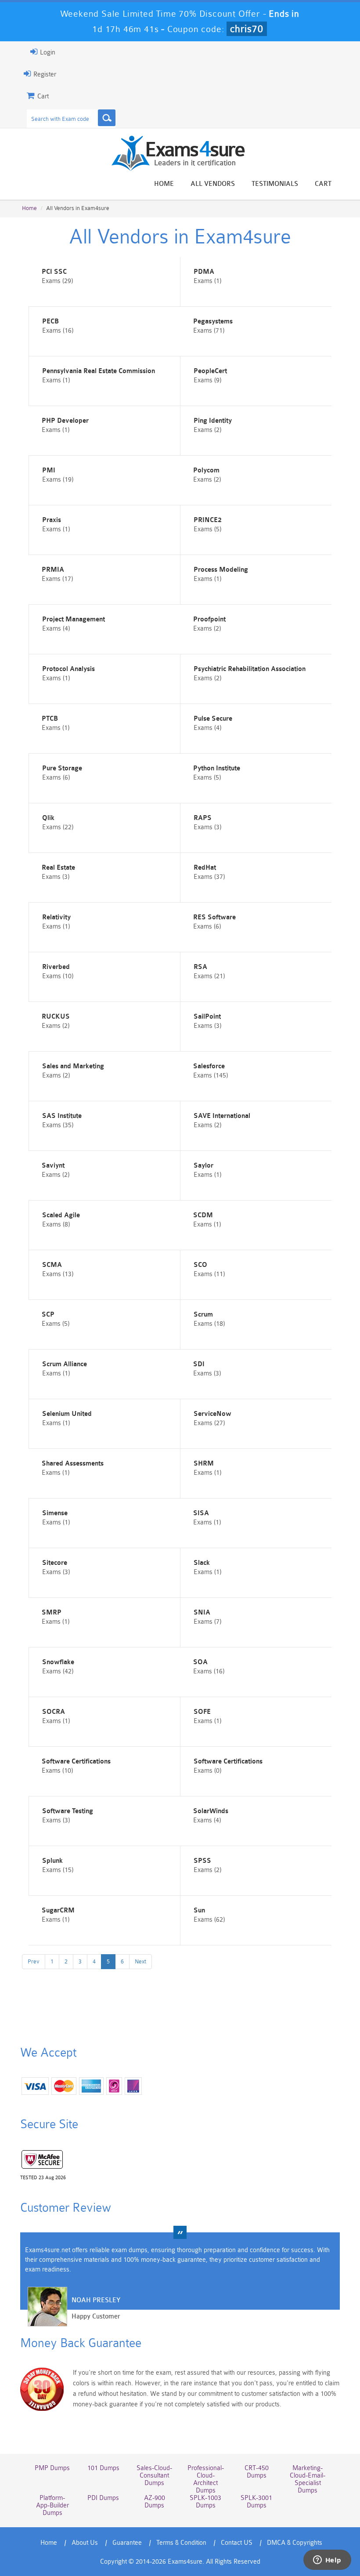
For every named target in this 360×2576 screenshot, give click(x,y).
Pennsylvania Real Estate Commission (99, 371)
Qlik (48, 818)
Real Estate (58, 868)
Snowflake (58, 1662)
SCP (48, 1315)
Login (47, 53)
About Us (85, 2543)
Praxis (52, 520)
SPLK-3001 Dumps (256, 2502)
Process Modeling (221, 570)
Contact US (237, 2543)
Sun (199, 1910)
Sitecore (55, 1563)
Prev (34, 1961)
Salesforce (209, 1066)
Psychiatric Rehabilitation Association (250, 669)
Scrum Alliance (65, 1364)
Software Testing (68, 1811)
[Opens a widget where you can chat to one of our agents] (327, 2561)
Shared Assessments (73, 1464)
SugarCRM (58, 1910)
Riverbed (56, 967)
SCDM (203, 1215)
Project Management (74, 619)
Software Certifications (76, 1761)
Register (44, 74)
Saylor (203, 1166)
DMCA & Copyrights (295, 2543)
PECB (50, 321)
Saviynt (53, 1166)
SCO (200, 1265)
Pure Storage (62, 768)
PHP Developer (65, 421)
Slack (202, 1563)
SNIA (202, 1613)
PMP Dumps (52, 2468)
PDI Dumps (103, 2498)
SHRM (204, 1464)
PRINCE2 (208, 520)
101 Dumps (103, 2468)
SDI (199, 1364)
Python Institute (217, 768)
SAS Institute (62, 1116)
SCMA (52, 1265)
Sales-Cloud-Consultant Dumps (154, 2476)
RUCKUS (56, 1017)
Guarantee (127, 2543)
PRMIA (53, 570)
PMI (49, 470)
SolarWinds (211, 1811)
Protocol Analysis (68, 669)
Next (140, 1961)
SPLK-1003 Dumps (205, 2502)
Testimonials (275, 184)
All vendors (213, 184)
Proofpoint (209, 619)
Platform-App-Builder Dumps (52, 2505)
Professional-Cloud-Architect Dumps (206, 2479)
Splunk (52, 1861)
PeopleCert (210, 371)
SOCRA (54, 1712)
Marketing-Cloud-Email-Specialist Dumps (308, 2479)
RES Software (214, 917)
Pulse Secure (213, 719)
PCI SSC (54, 272)
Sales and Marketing (73, 1066)
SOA (200, 1662)
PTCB (50, 719)
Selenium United (67, 1414)
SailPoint (207, 1017)
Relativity (56, 917)
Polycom (206, 470)
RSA (200, 967)
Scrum (203, 1315)
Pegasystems (213, 321)
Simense (55, 1513)
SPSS (202, 1861)
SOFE (202, 1712)
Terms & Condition (181, 2543)
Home (164, 184)
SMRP (52, 1613)
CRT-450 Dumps (257, 2472)
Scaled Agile (61, 1215)
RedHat (205, 868)
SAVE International (222, 1116)
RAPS (203, 818)
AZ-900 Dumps (155, 2502)
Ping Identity (213, 421)
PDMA (204, 272)
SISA (201, 1513)
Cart (323, 184)
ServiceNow (212, 1414)
